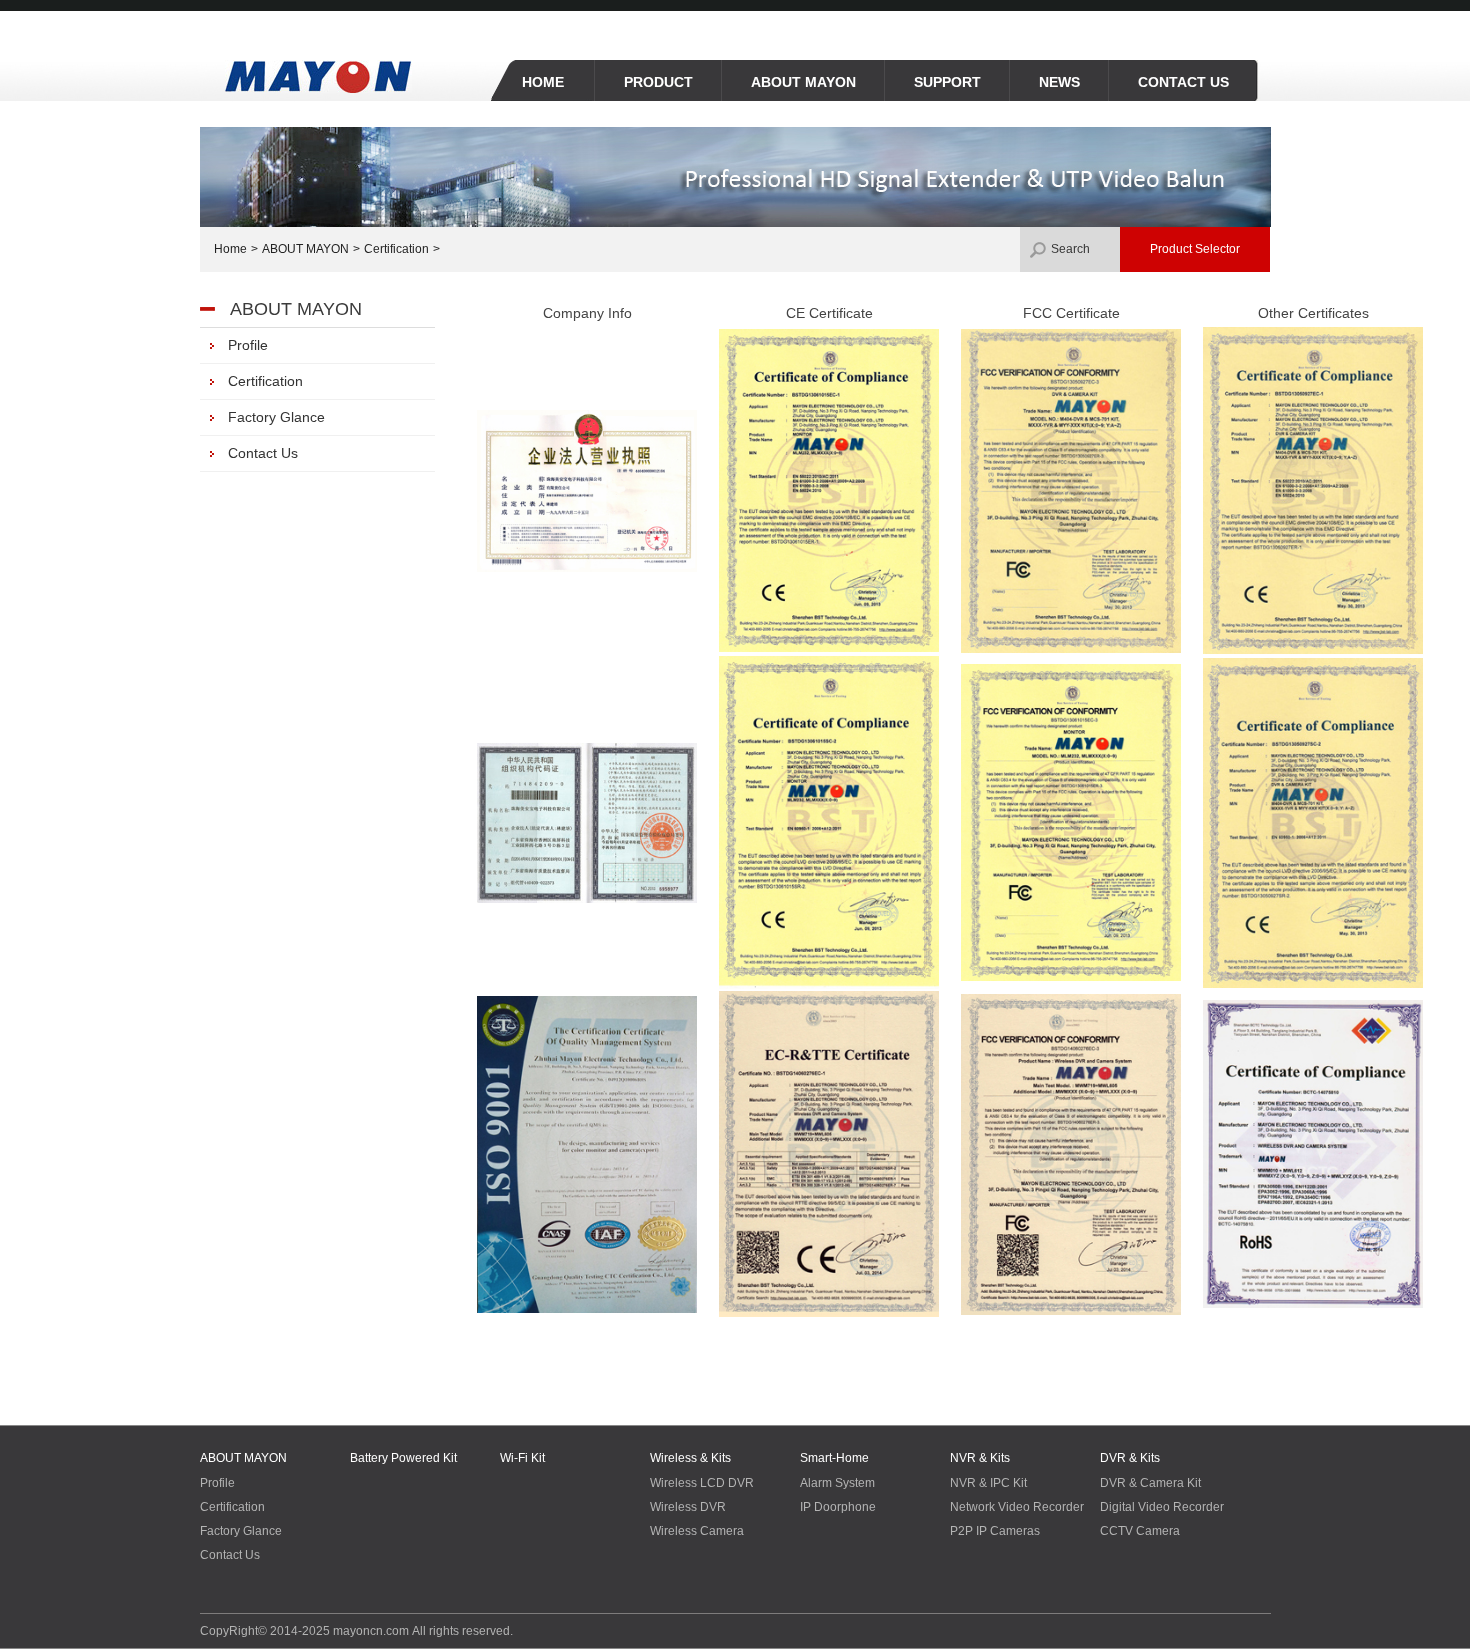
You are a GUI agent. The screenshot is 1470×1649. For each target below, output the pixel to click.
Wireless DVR (688, 1507)
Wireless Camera (697, 1531)
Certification (396, 249)
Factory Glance (241, 1531)
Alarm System (837, 1483)
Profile (217, 1483)
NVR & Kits (980, 1458)
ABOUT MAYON (803, 82)
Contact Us (230, 1555)
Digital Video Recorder (1162, 1507)
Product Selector (1195, 249)
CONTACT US (1183, 82)
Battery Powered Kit (403, 1458)
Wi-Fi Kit (522, 1458)
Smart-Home (834, 1458)
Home (230, 249)
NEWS (1059, 82)
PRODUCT (658, 82)
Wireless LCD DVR (702, 1483)
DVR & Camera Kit (1150, 1483)
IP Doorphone (838, 1507)
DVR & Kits (1130, 1458)
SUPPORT (947, 82)
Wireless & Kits (690, 1458)
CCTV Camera (1140, 1531)
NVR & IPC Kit (988, 1483)
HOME (543, 82)
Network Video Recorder (1017, 1507)
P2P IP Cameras (995, 1531)
